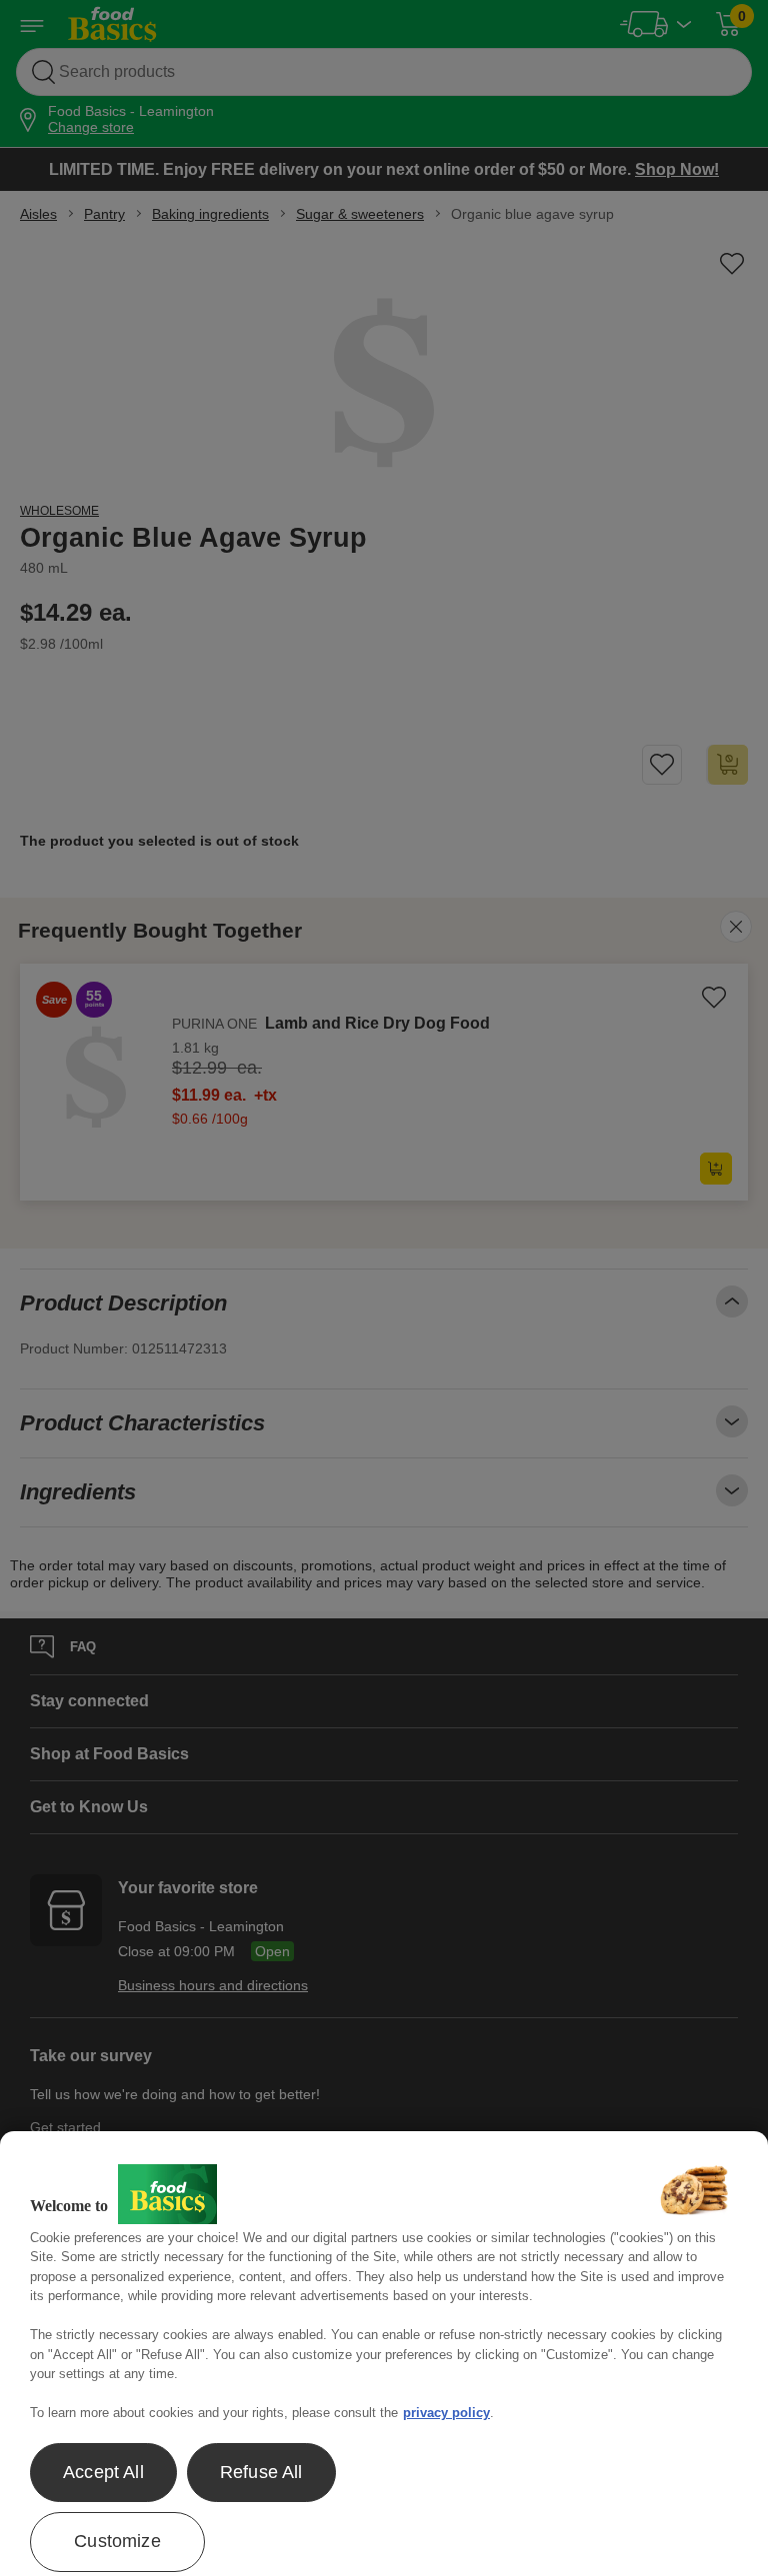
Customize (117, 2541)
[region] (384, 2354)
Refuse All (261, 2472)
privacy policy (446, 2413)
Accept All (103, 2472)
